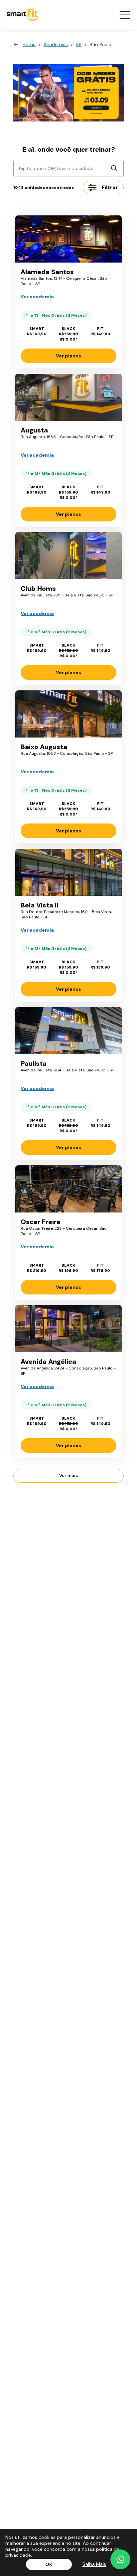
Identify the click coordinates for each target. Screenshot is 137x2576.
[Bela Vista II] (68, 872)
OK (49, 2564)
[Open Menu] (125, 15)
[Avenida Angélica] (68, 1329)
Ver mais (68, 1476)
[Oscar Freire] (68, 1189)
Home (29, 44)
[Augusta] (68, 397)
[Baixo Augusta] (68, 714)
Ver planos (68, 356)
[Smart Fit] (23, 15)
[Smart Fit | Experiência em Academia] (68, 93)
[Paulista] (68, 1031)
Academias (56, 44)
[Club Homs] (68, 556)
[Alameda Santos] (68, 239)
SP (79, 44)
